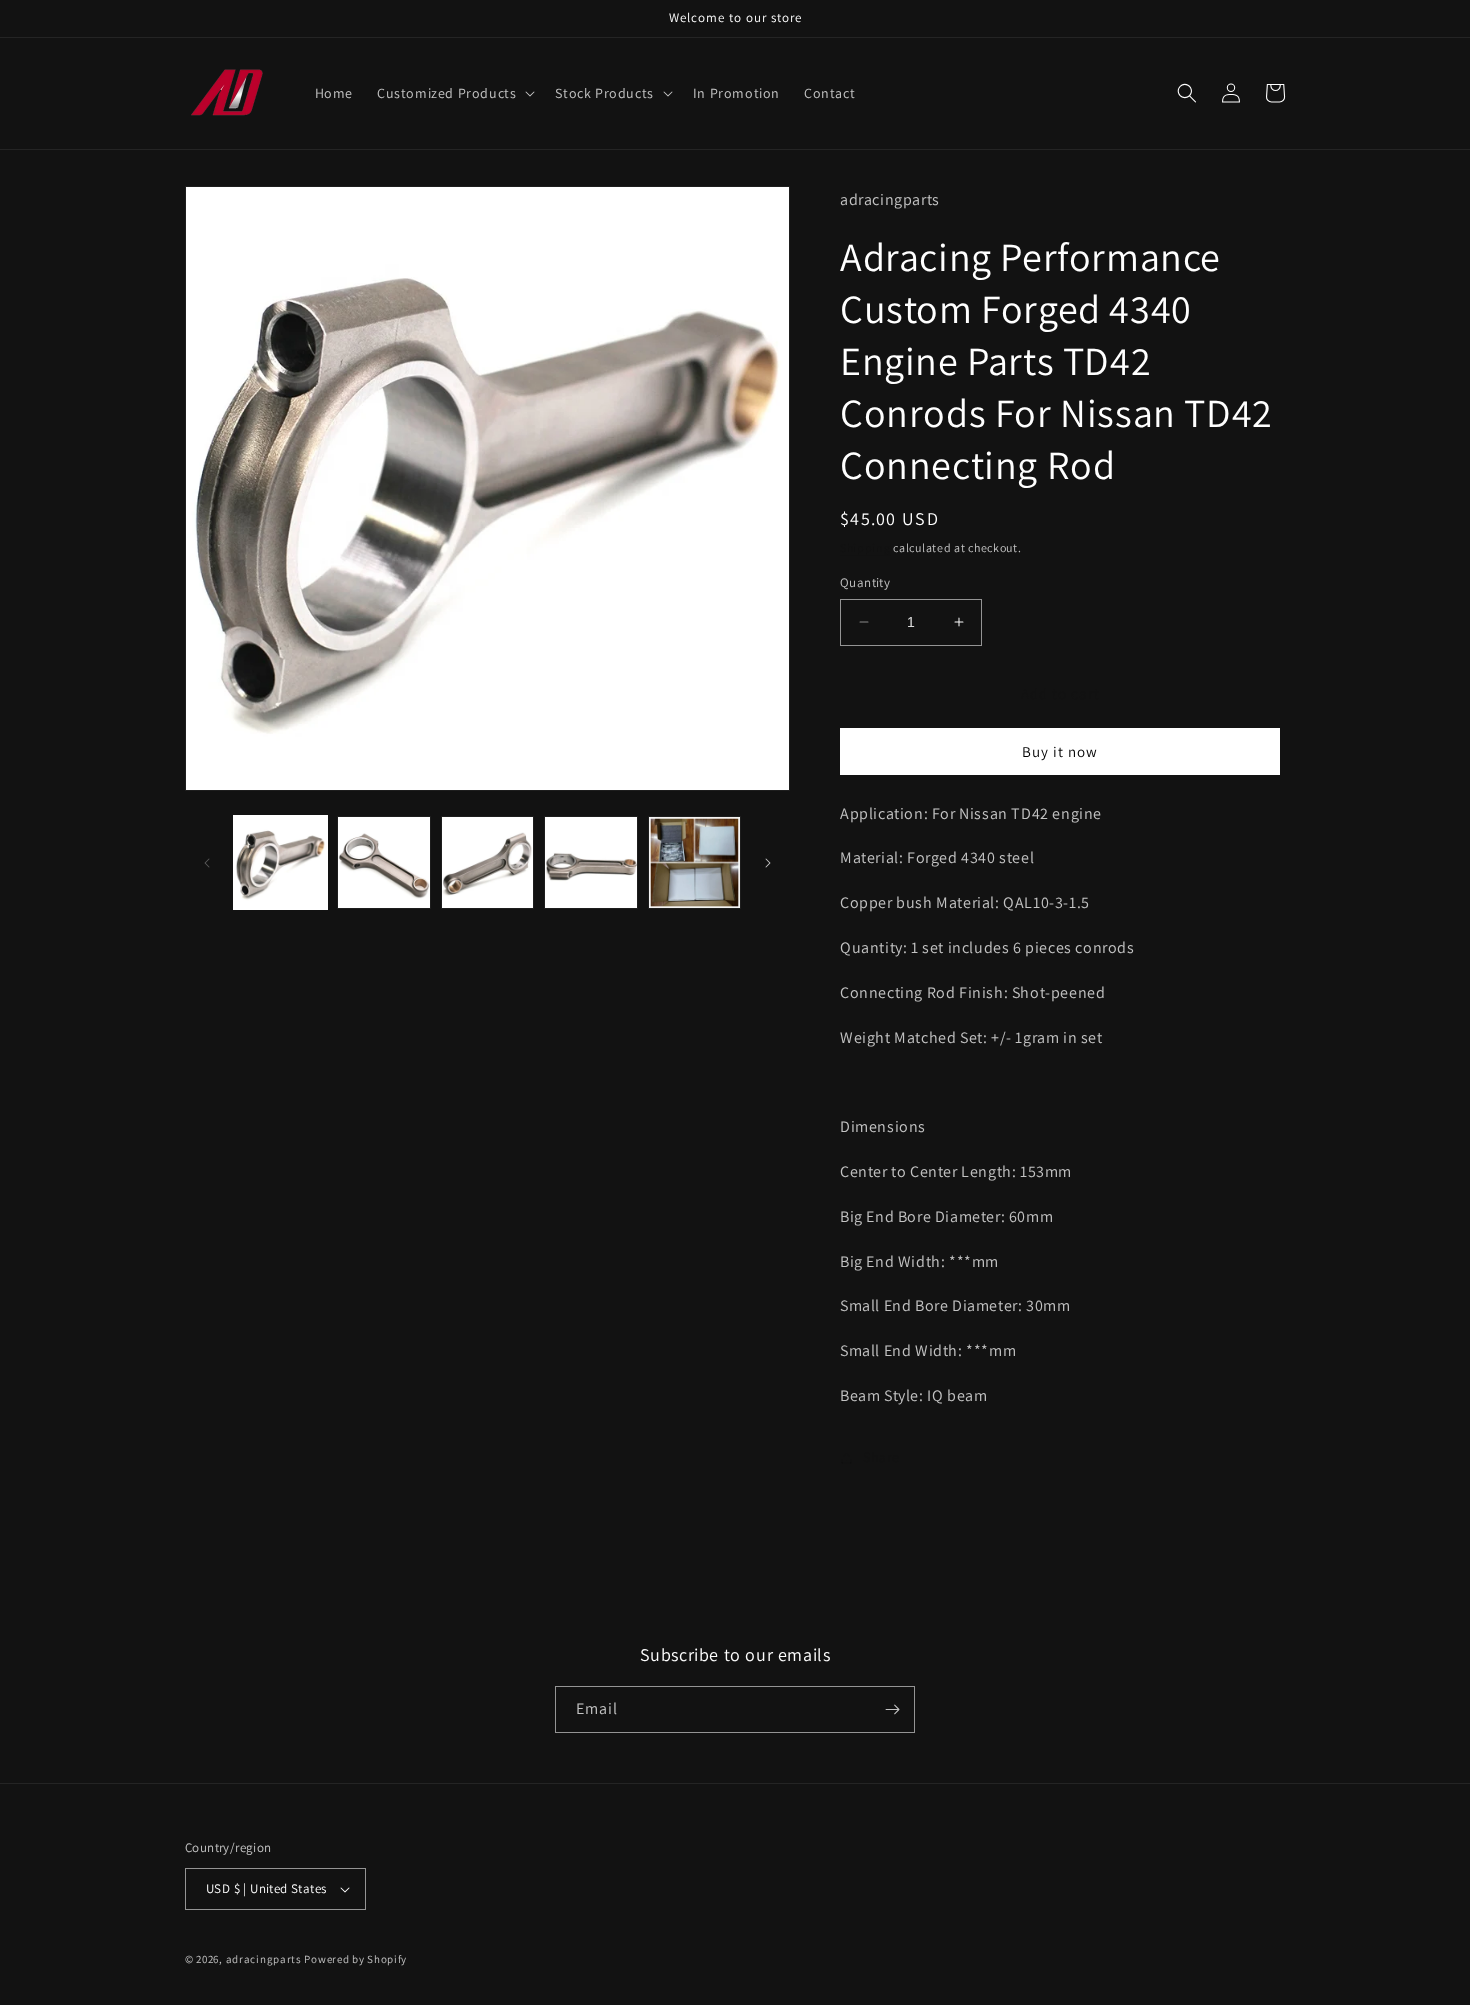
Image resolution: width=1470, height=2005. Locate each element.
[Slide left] (207, 863)
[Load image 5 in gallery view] (694, 862)
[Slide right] (768, 863)
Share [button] (881, 1457)
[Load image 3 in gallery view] (487, 862)
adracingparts (264, 1959)
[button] (454, 93)
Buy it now (1060, 751)
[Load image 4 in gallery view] (590, 862)
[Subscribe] (892, 1709)
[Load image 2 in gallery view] (383, 862)
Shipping (865, 547)
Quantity (865, 582)
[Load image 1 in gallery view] (280, 862)
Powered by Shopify (355, 1959)
